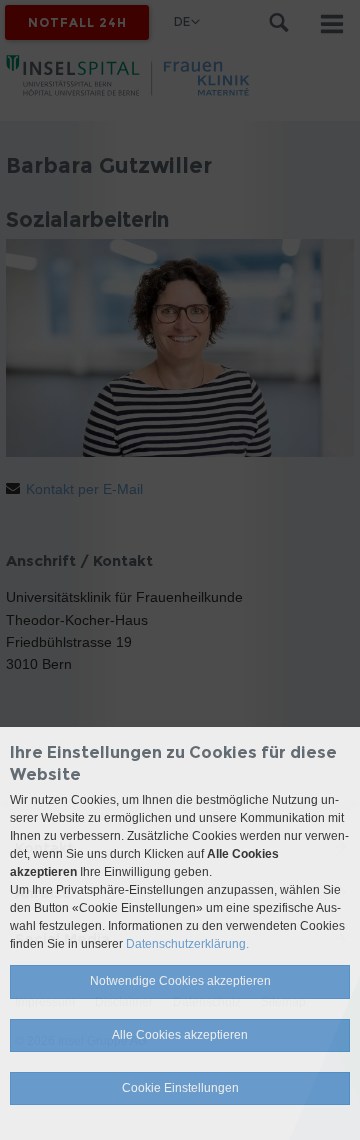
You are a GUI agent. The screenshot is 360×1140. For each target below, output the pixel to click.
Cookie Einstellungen (180, 1088)
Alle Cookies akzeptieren (180, 1035)
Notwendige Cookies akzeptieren (180, 981)
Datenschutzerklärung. (187, 944)
